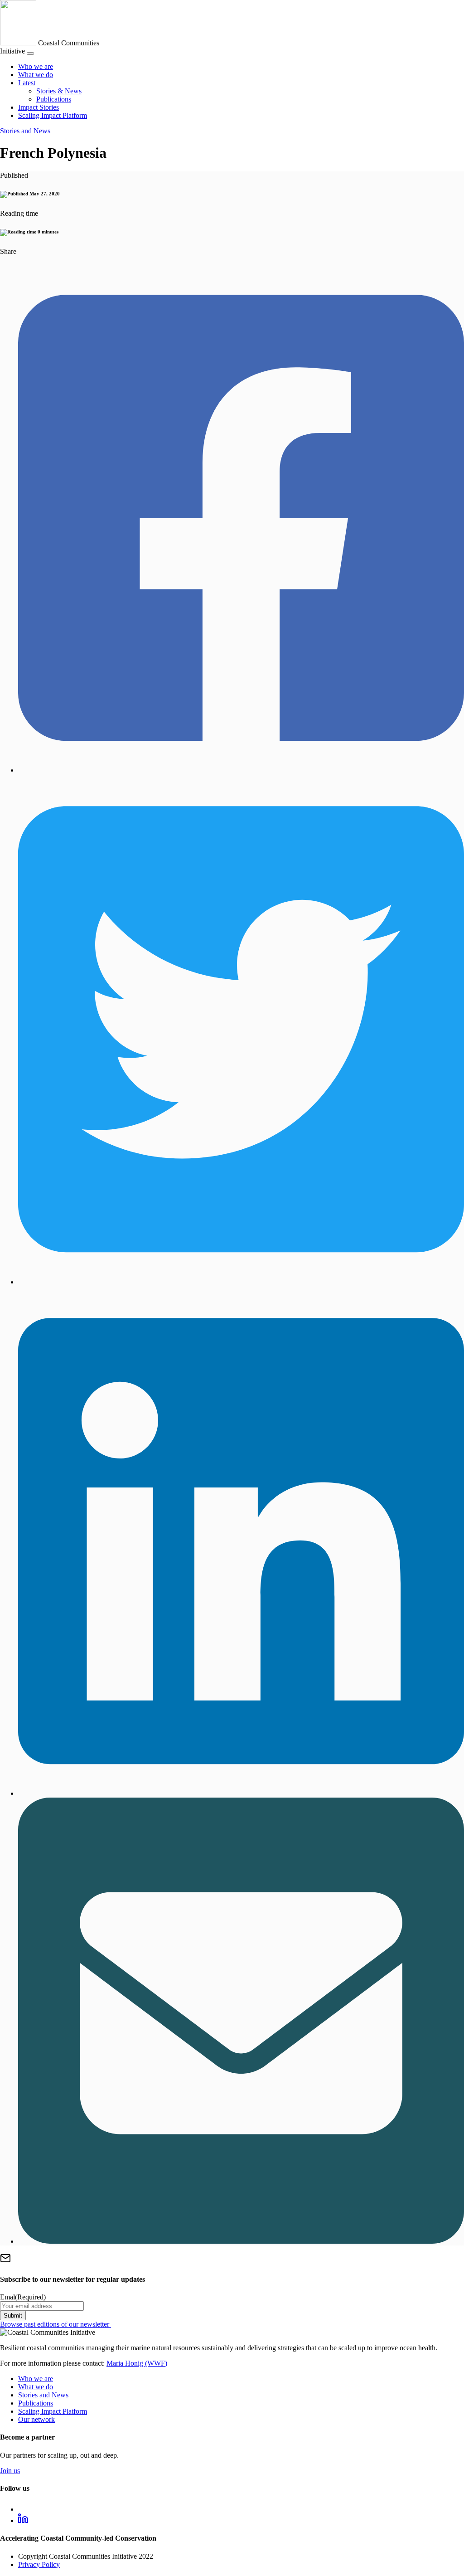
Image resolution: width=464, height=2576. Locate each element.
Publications (54, 99)
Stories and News (25, 131)
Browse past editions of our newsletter (56, 2324)
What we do (36, 75)
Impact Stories (39, 107)
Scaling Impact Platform (53, 115)
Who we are (36, 66)
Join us (10, 2471)
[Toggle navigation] (30, 53)
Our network (36, 2419)
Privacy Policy (39, 2564)
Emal (23, 2297)
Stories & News (59, 91)
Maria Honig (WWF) (137, 2363)
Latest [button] (27, 83)
